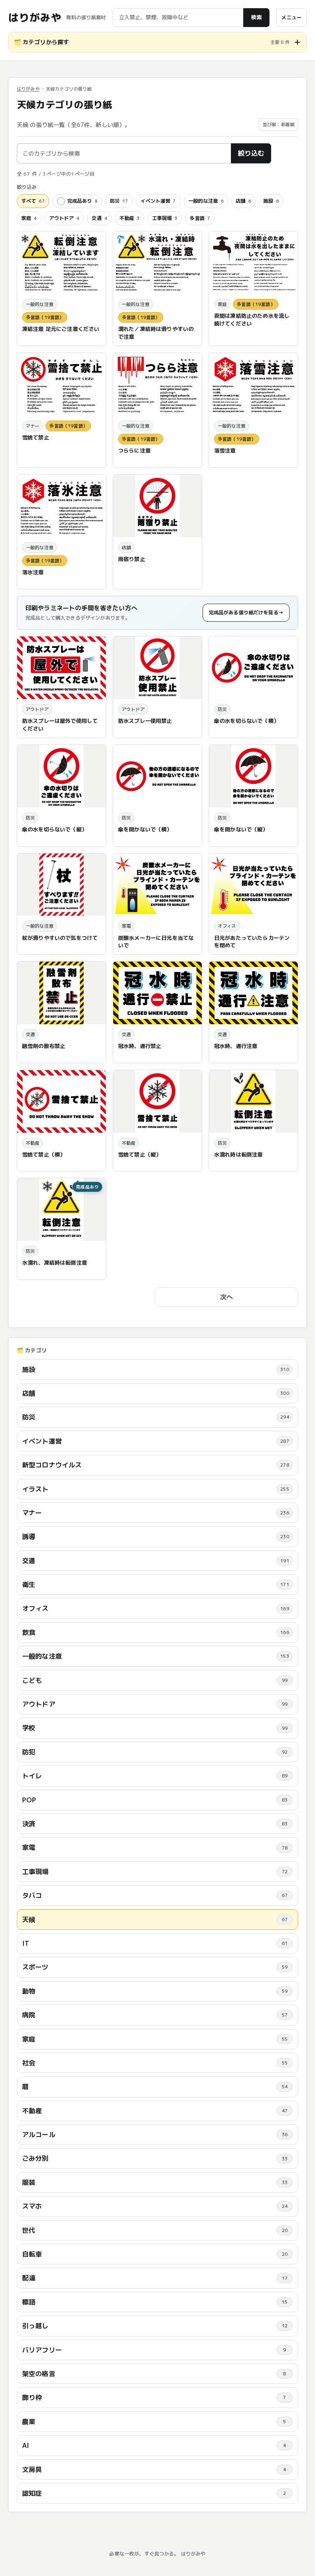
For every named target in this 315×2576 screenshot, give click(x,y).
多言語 (200, 218)
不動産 (130, 218)
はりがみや (35, 18)
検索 (256, 17)
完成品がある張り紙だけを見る (246, 612)
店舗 (244, 201)
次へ (226, 1297)
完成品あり (82, 201)
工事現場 (165, 218)
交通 (99, 218)
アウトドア (64, 218)
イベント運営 (158, 201)
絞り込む (251, 153)
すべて (33, 201)
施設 (271, 201)
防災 (119, 201)
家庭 (29, 218)
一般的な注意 (206, 201)
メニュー (291, 17)
